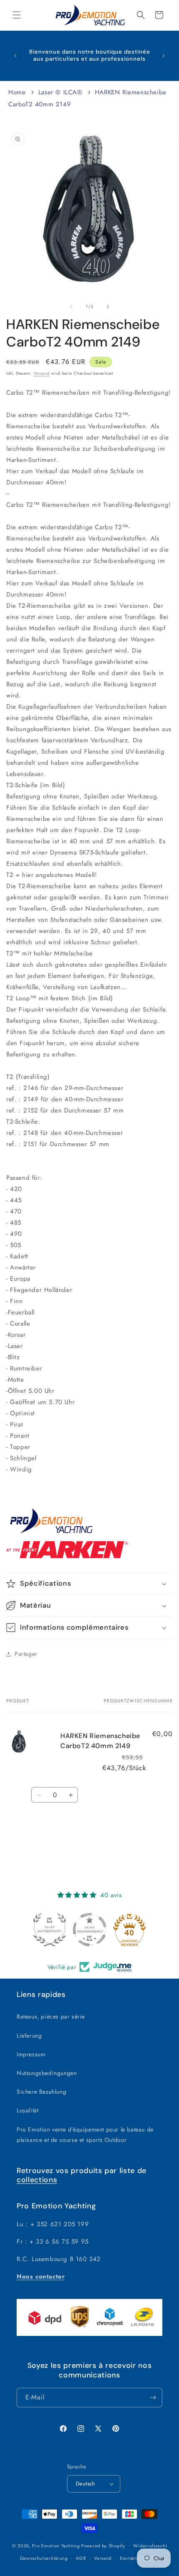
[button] (17, 15)
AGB (81, 2558)
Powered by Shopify (103, 2545)
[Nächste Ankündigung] (164, 56)
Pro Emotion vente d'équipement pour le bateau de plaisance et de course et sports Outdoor (85, 2135)
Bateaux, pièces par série (51, 2016)
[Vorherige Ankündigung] (15, 56)
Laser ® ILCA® (60, 92)
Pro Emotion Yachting (56, 2545)
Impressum (31, 2054)
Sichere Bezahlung (41, 2092)
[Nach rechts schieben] (108, 307)
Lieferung (29, 2036)
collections (37, 2180)
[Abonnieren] (153, 2398)
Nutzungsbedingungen (47, 2073)
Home (17, 92)
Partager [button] (26, 1654)
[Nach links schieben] (71, 307)
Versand (42, 373)
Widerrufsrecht (150, 2546)
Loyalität (27, 2110)
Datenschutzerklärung (44, 2558)
